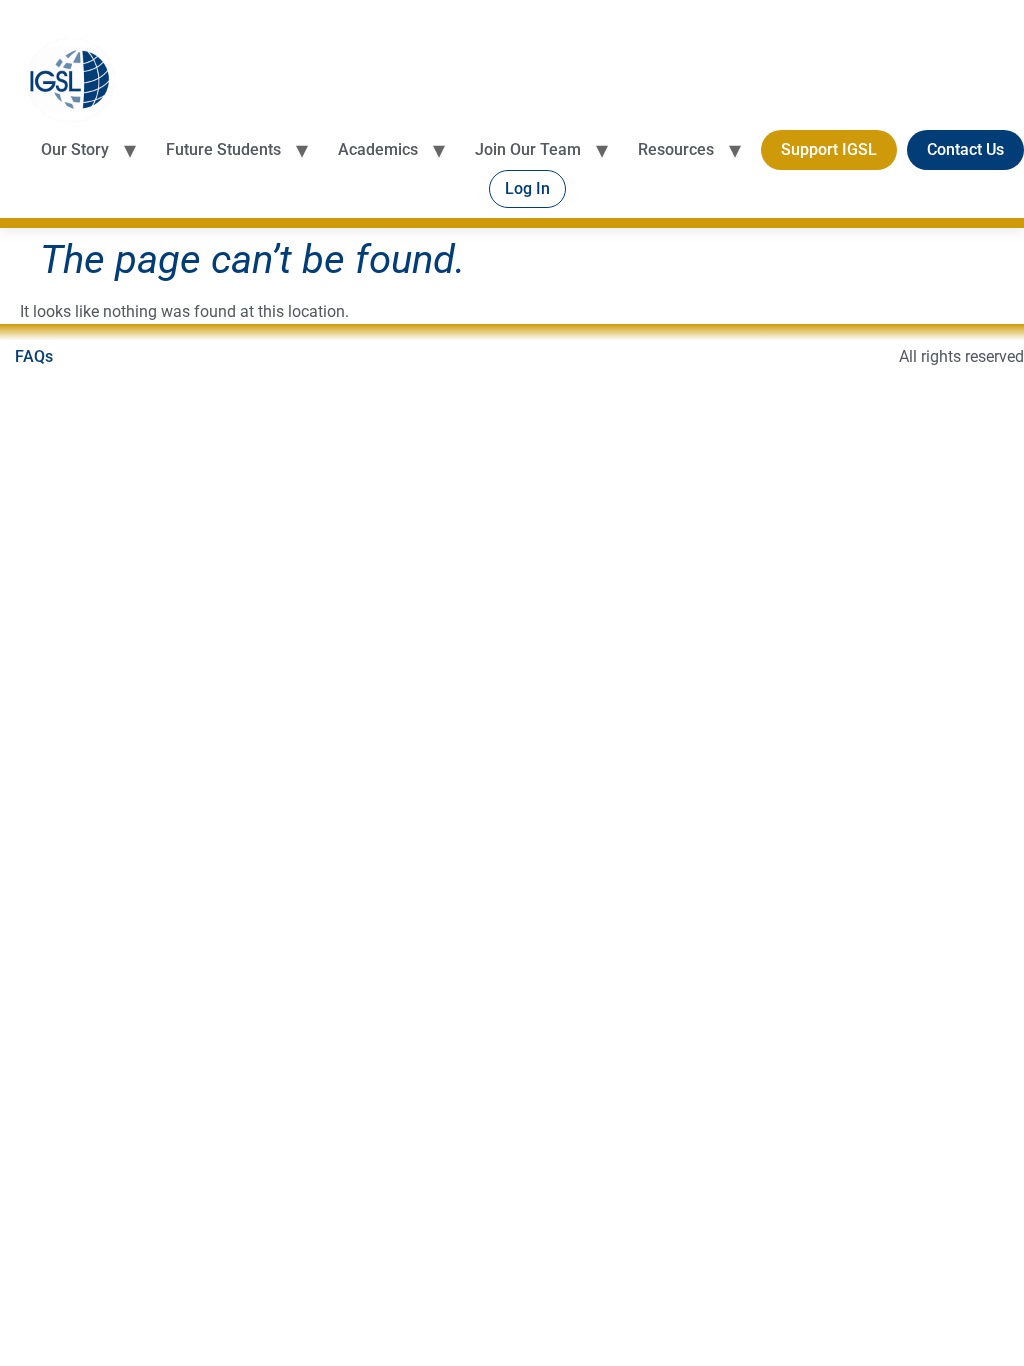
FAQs (34, 356)
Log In (527, 188)
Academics (378, 149)
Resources (676, 149)
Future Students (223, 149)
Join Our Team (528, 149)
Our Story (75, 149)
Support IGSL (829, 149)
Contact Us (965, 149)
